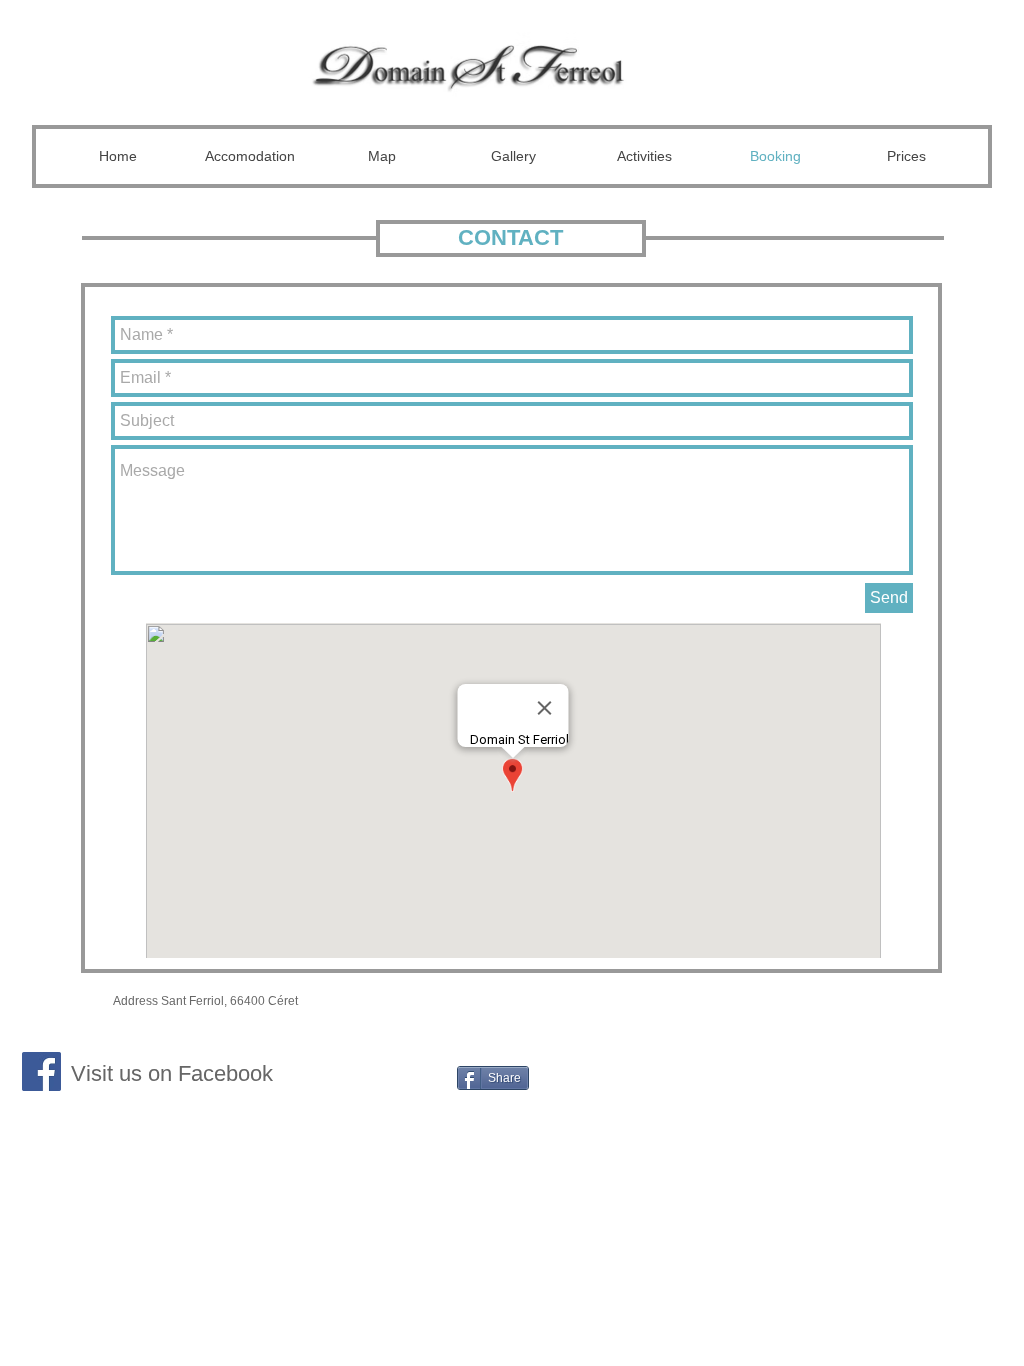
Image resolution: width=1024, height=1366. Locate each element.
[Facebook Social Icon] (41, 1071)
